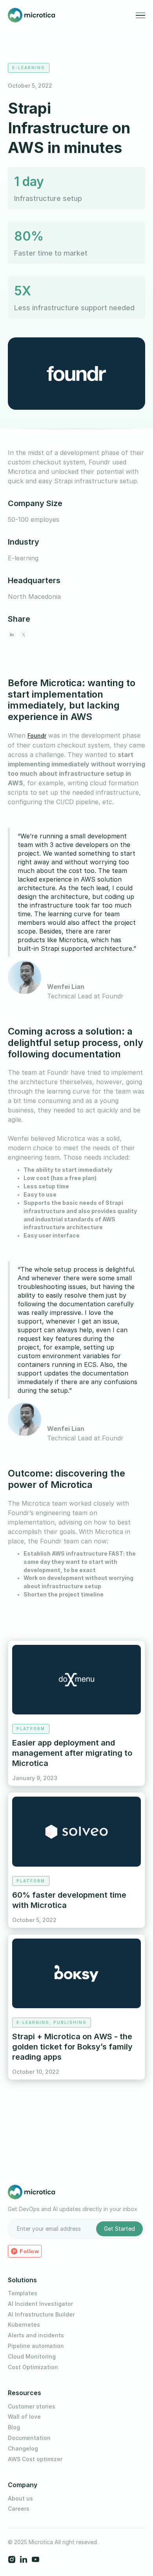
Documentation (29, 2438)
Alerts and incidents (36, 2335)
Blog (14, 2427)
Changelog (23, 2449)
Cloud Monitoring (32, 2357)
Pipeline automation (36, 2346)
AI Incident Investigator (40, 2304)
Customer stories (32, 2407)
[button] (140, 16)
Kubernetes (24, 2325)
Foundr (37, 736)
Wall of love (24, 2417)
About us (20, 2499)
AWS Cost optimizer (35, 2459)
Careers (19, 2509)
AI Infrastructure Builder (41, 2315)
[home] (31, 15)
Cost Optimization (33, 2367)
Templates (23, 2293)
